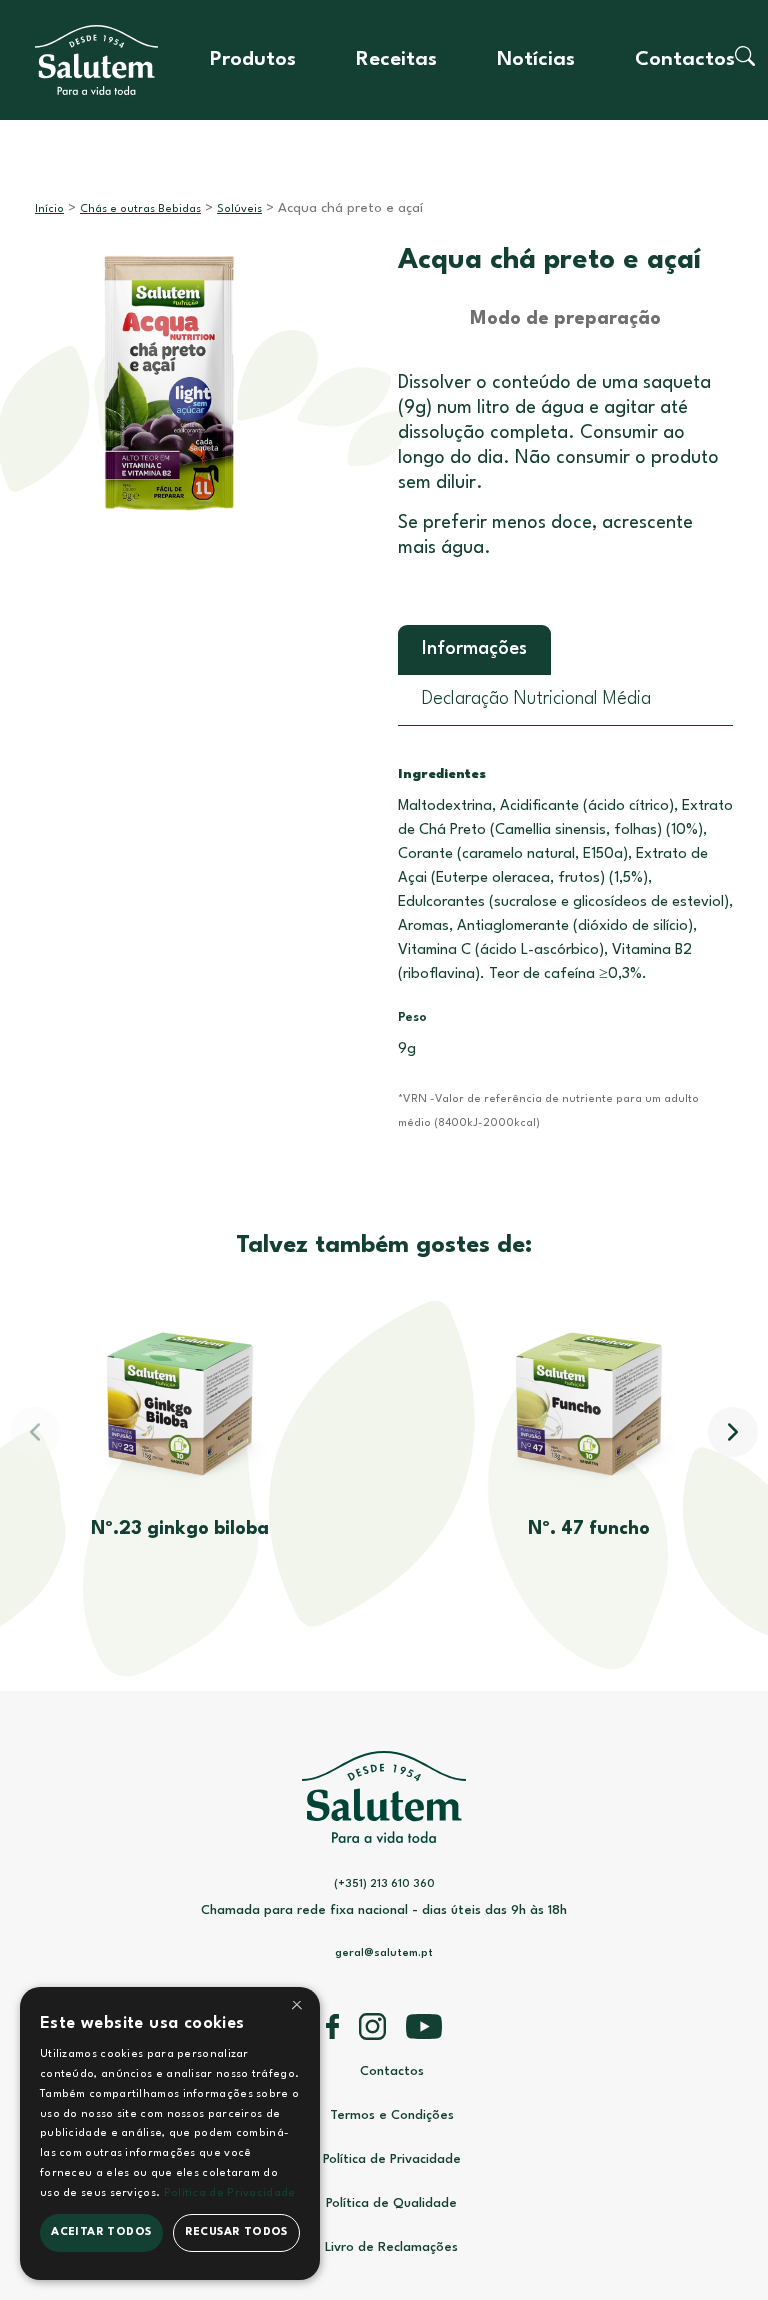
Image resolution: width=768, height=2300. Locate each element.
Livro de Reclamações (391, 2247)
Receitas (396, 60)
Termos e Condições (392, 2115)
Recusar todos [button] (236, 2232)
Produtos (253, 60)
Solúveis (239, 209)
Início (49, 209)
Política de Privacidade (392, 2159)
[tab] (474, 650)
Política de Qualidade (391, 2203)
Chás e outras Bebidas (140, 209)
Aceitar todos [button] (101, 2232)
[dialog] (170, 2133)
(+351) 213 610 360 (384, 1884)
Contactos (685, 60)
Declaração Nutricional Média (536, 699)
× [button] (297, 2008)
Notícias (536, 60)
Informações (474, 649)
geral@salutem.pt (384, 1953)
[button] (733, 1432)
